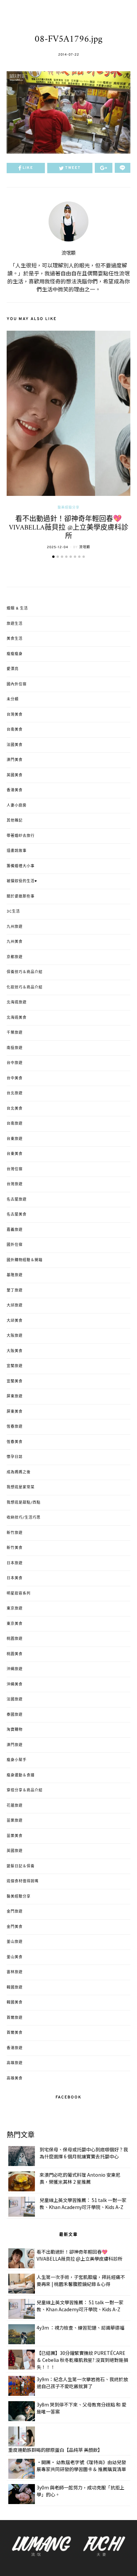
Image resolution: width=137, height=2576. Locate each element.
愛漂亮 (13, 669)
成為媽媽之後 (19, 1472)
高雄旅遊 (15, 2063)
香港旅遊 (15, 2048)
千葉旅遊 (15, 1033)
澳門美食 (15, 760)
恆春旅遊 (15, 1427)
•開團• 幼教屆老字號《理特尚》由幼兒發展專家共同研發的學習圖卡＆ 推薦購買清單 (81, 2466)
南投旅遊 (15, 1048)
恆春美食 (15, 1442)
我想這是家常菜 (21, 1487)
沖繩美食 (15, 1684)
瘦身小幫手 (17, 1760)
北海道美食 (17, 1018)
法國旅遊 (15, 1699)
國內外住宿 (17, 684)
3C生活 (13, 912)
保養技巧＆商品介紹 (25, 972)
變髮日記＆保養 (21, 1866)
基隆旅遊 (15, 1275)
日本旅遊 (15, 1563)
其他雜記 (15, 821)
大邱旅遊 (15, 1305)
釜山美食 (15, 1957)
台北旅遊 (15, 1093)
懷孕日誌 (15, 1457)
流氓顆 (68, 253)
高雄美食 (15, 2078)
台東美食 (15, 1154)
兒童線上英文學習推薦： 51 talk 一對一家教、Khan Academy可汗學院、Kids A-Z (83, 2204)
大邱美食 (15, 1321)
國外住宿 (15, 1245)
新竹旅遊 (15, 1533)
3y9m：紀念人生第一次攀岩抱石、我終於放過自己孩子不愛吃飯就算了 (82, 2383)
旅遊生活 (15, 624)
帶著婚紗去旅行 (21, 836)
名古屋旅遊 (17, 1200)
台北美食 (15, 1109)
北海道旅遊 (17, 1002)
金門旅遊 (15, 1912)
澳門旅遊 (15, 1745)
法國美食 (15, 745)
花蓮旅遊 (15, 1806)
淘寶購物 (15, 1730)
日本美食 (15, 1578)
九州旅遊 (15, 927)
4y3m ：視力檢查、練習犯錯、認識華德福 (80, 2328)
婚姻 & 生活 (17, 608)
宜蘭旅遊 (15, 1366)
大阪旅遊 (15, 1336)
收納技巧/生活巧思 (24, 1518)
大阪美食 (15, 1351)
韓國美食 (15, 2003)
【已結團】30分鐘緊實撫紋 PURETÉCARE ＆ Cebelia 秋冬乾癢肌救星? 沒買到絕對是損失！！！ (82, 2360)
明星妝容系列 (19, 1594)
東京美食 (15, 1624)
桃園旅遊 (15, 1639)
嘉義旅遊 (15, 1230)
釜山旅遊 (15, 1942)
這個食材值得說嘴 (23, 1881)
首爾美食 (15, 2033)
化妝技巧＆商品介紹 (25, 987)
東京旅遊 (15, 1609)
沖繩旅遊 (15, 1669)
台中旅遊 (15, 1063)
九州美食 (15, 942)
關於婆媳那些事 (21, 897)
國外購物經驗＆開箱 (25, 1260)
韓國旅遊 (15, 1988)
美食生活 (15, 639)
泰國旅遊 (15, 1715)
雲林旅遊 (15, 1972)
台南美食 (15, 730)
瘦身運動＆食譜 (21, 1775)
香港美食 (15, 790)
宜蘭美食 (15, 1381)
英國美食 (15, 775)
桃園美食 (15, 1654)
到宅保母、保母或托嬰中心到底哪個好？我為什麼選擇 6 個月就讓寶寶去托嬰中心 (84, 2153)
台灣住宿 (15, 1169)
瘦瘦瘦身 (15, 654)
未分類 (13, 699)
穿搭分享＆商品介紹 (25, 1790)
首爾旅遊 (15, 2018)
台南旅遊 (15, 1124)
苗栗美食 (15, 1836)
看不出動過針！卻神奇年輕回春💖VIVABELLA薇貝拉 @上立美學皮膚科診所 (69, 527)
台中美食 (15, 1078)
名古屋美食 (17, 1215)
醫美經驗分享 (68, 508)
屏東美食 (15, 1412)
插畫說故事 (17, 851)
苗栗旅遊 (15, 1821)
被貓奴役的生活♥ (22, 881)
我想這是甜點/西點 (24, 1503)
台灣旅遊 (15, 1184)
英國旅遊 (15, 1851)
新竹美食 (15, 1548)
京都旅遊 (15, 957)
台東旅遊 (15, 1139)
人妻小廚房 (17, 806)
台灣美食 (15, 715)
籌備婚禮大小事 (21, 866)
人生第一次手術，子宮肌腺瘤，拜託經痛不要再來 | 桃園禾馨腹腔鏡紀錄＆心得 (81, 2280)
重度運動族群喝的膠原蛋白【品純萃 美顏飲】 (55, 2450)
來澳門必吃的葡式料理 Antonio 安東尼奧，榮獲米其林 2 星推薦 (80, 2178)
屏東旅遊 (15, 1396)
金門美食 (15, 1927)
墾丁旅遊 (15, 1290)
